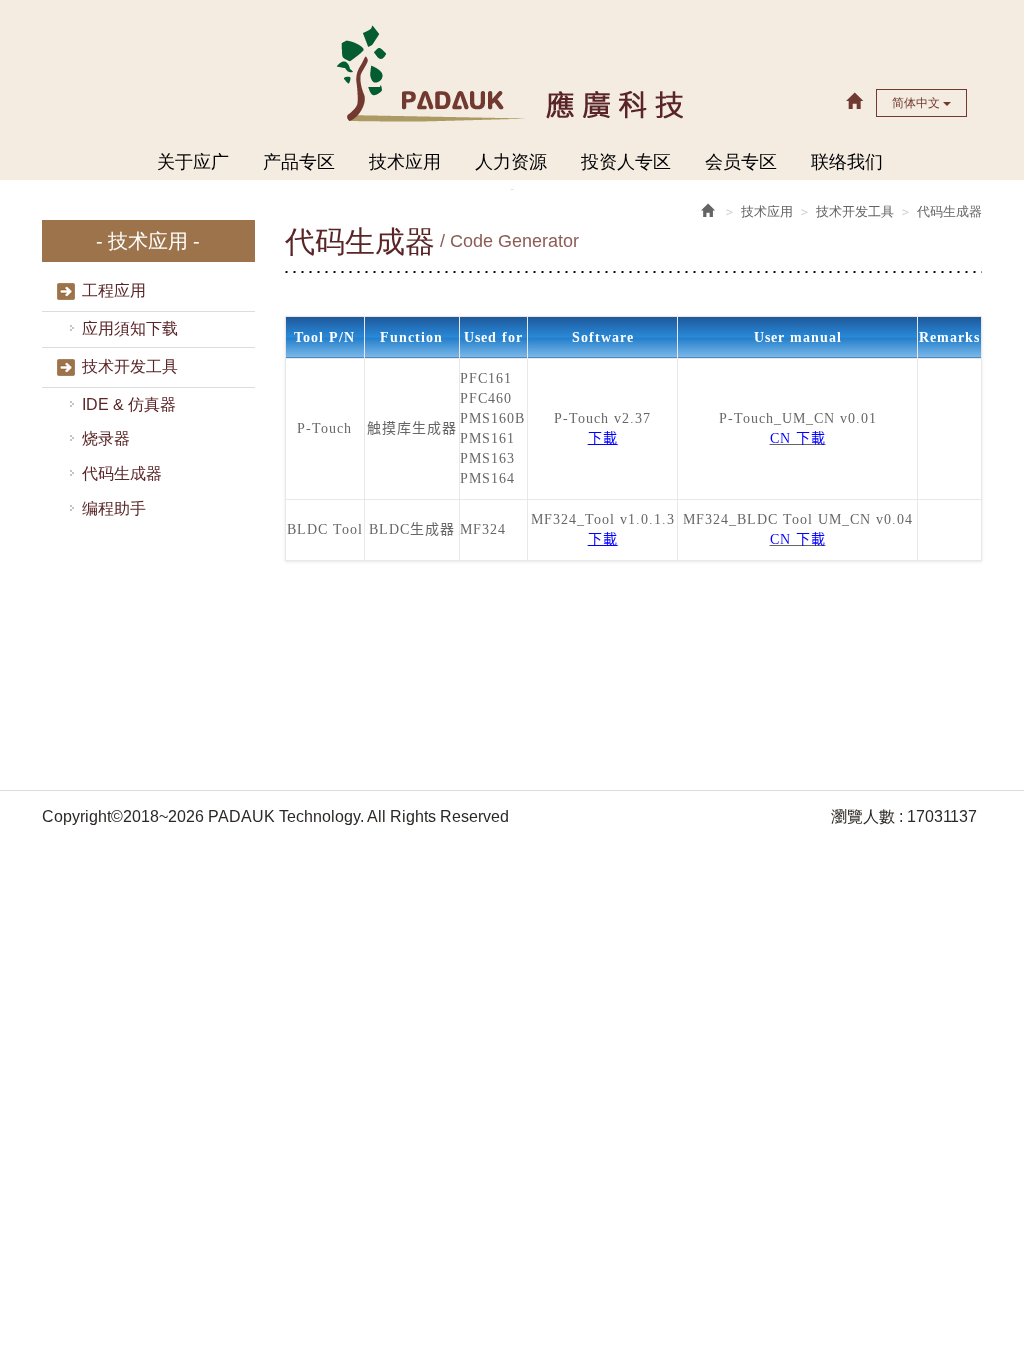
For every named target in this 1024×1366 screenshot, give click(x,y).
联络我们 (847, 162)
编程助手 (114, 508)
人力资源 (511, 162)
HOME (512, 72)
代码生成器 (122, 473)
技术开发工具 (130, 366)
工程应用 (114, 290)
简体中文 (917, 103)
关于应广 (193, 162)
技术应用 (405, 162)
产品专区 (299, 162)
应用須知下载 (130, 328)
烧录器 (106, 438)
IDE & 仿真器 (129, 404)
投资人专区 (626, 162)
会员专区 (741, 162)
